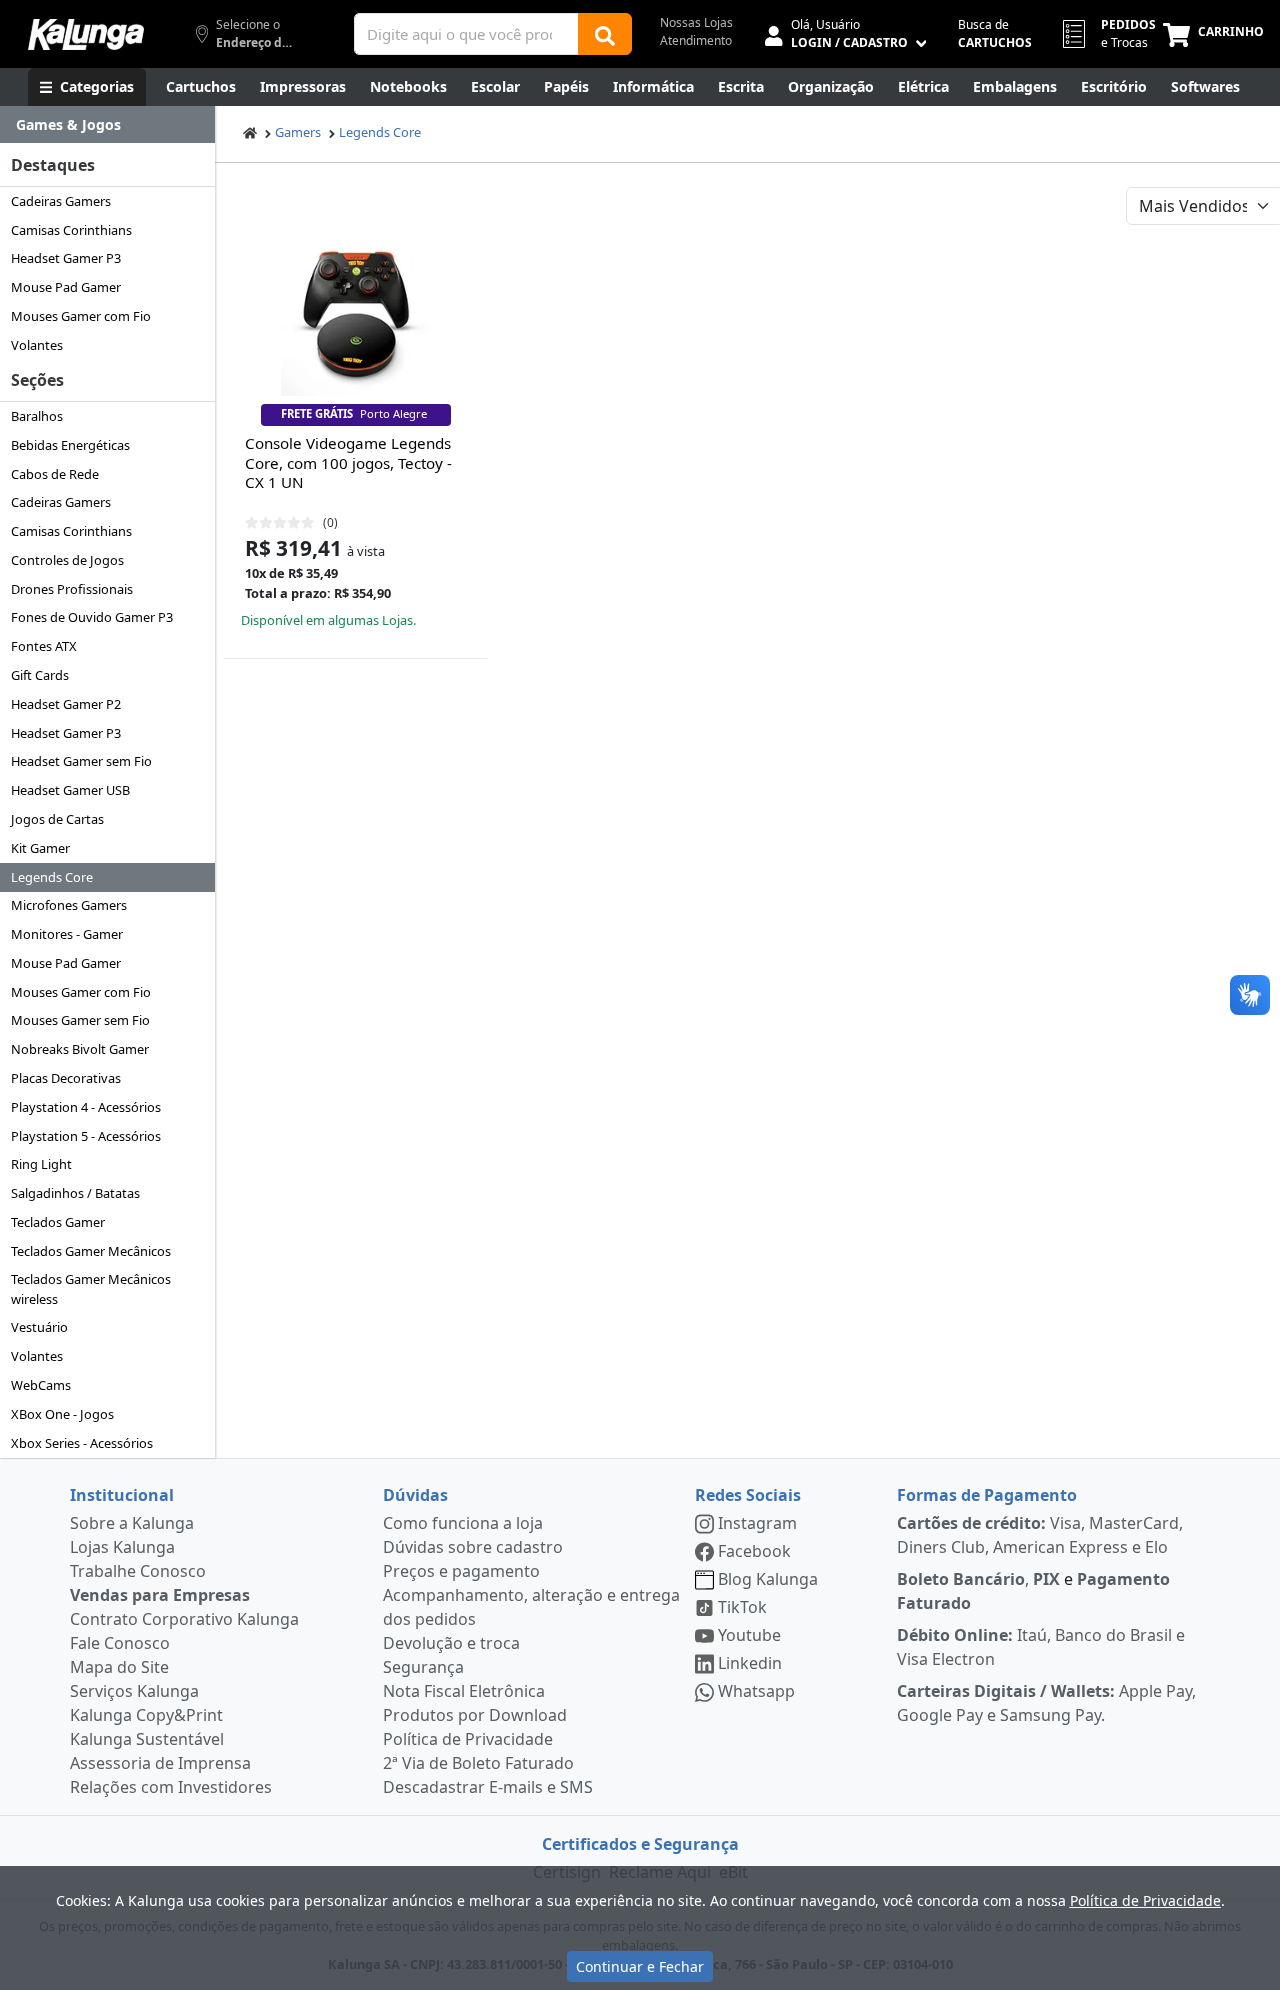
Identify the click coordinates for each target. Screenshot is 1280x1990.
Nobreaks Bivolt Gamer (80, 1049)
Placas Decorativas (66, 1078)
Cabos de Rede (55, 474)
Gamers (298, 132)
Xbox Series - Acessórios (82, 1443)
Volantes (37, 345)
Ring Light (41, 1164)
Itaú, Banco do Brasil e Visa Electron (1041, 1647)
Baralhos (37, 416)
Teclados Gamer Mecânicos (91, 1251)
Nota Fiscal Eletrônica (464, 1691)
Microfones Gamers (69, 905)
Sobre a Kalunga (132, 1523)
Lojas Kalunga (122, 1547)
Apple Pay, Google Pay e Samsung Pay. (1046, 1703)
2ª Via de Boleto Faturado (478, 1763)
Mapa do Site (119, 1667)
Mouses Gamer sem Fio (80, 1020)
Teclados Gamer (58, 1222)
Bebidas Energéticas (70, 445)
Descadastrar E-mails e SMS (488, 1787)
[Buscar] (605, 34)
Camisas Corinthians (71, 230)
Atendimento (696, 40)
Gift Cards (40, 675)
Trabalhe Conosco (138, 1571)
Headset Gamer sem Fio (81, 761)
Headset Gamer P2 (66, 704)
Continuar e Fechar (640, 1966)
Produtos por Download (475, 1715)
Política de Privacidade (468, 1739)
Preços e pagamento (461, 1571)
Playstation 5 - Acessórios (86, 1136)
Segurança (423, 1667)
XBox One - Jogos (62, 1414)
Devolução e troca (451, 1643)
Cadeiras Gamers (61, 201)
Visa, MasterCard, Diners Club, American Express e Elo (1040, 1535)
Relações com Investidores (171, 1787)
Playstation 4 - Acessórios (86, 1107)
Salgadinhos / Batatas (75, 1193)
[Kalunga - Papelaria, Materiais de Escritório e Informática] (86, 34)
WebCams (41, 1385)
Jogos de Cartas (57, 819)
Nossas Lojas (696, 22)
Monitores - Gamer (67, 934)
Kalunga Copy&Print (146, 1715)
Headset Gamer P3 (66, 258)
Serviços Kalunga (134, 1691)
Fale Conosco (120, 1643)
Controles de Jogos (67, 560)
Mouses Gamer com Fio (81, 316)
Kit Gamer (40, 848)
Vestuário (39, 1327)
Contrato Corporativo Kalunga (184, 1619)
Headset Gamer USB (70, 790)
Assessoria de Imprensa (160, 1763)
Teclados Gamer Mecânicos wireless (91, 1288)
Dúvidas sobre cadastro (473, 1547)
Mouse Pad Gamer (66, 287)
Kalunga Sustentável (147, 1739)
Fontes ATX (44, 646)
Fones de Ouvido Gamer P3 (92, 617)
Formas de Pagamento (987, 1495)
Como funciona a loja (463, 1523)
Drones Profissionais (72, 589)
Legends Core (52, 877)
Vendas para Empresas (160, 1595)
